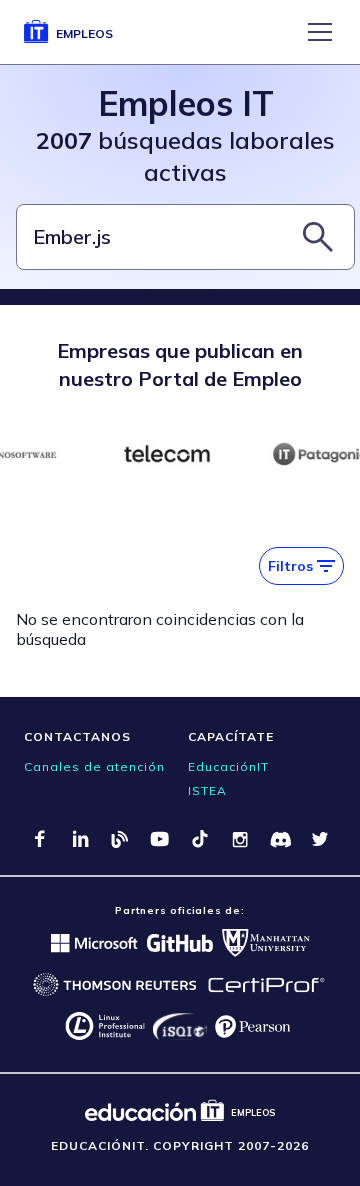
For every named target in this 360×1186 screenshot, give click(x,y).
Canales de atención (94, 766)
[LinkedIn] (80, 839)
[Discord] (280, 839)
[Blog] (120, 839)
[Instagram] (240, 839)
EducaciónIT (228, 766)
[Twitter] (320, 839)
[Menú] (320, 32)
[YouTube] (160, 839)
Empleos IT (186, 103)
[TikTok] (200, 839)
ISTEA (207, 790)
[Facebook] (40, 839)
